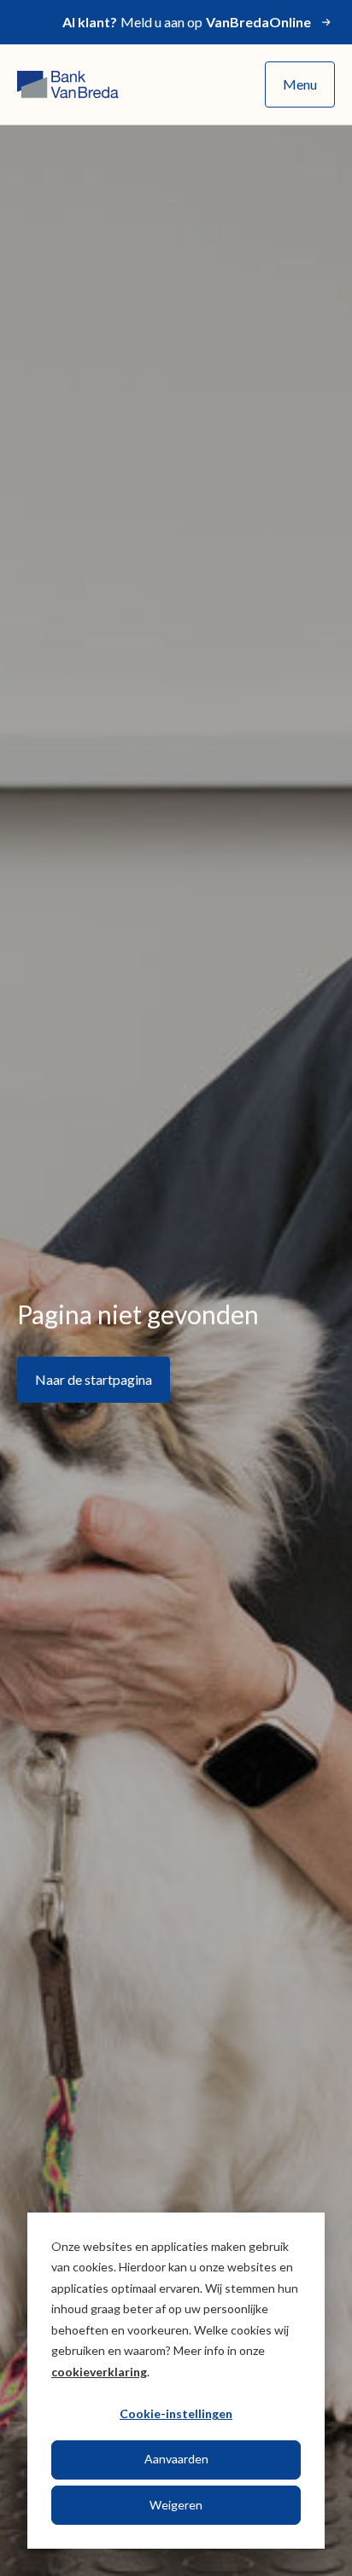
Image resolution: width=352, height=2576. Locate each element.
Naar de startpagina (94, 1379)
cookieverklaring (99, 2372)
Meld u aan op (187, 22)
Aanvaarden (176, 2459)
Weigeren (176, 2505)
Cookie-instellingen (176, 2413)
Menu (300, 84)
